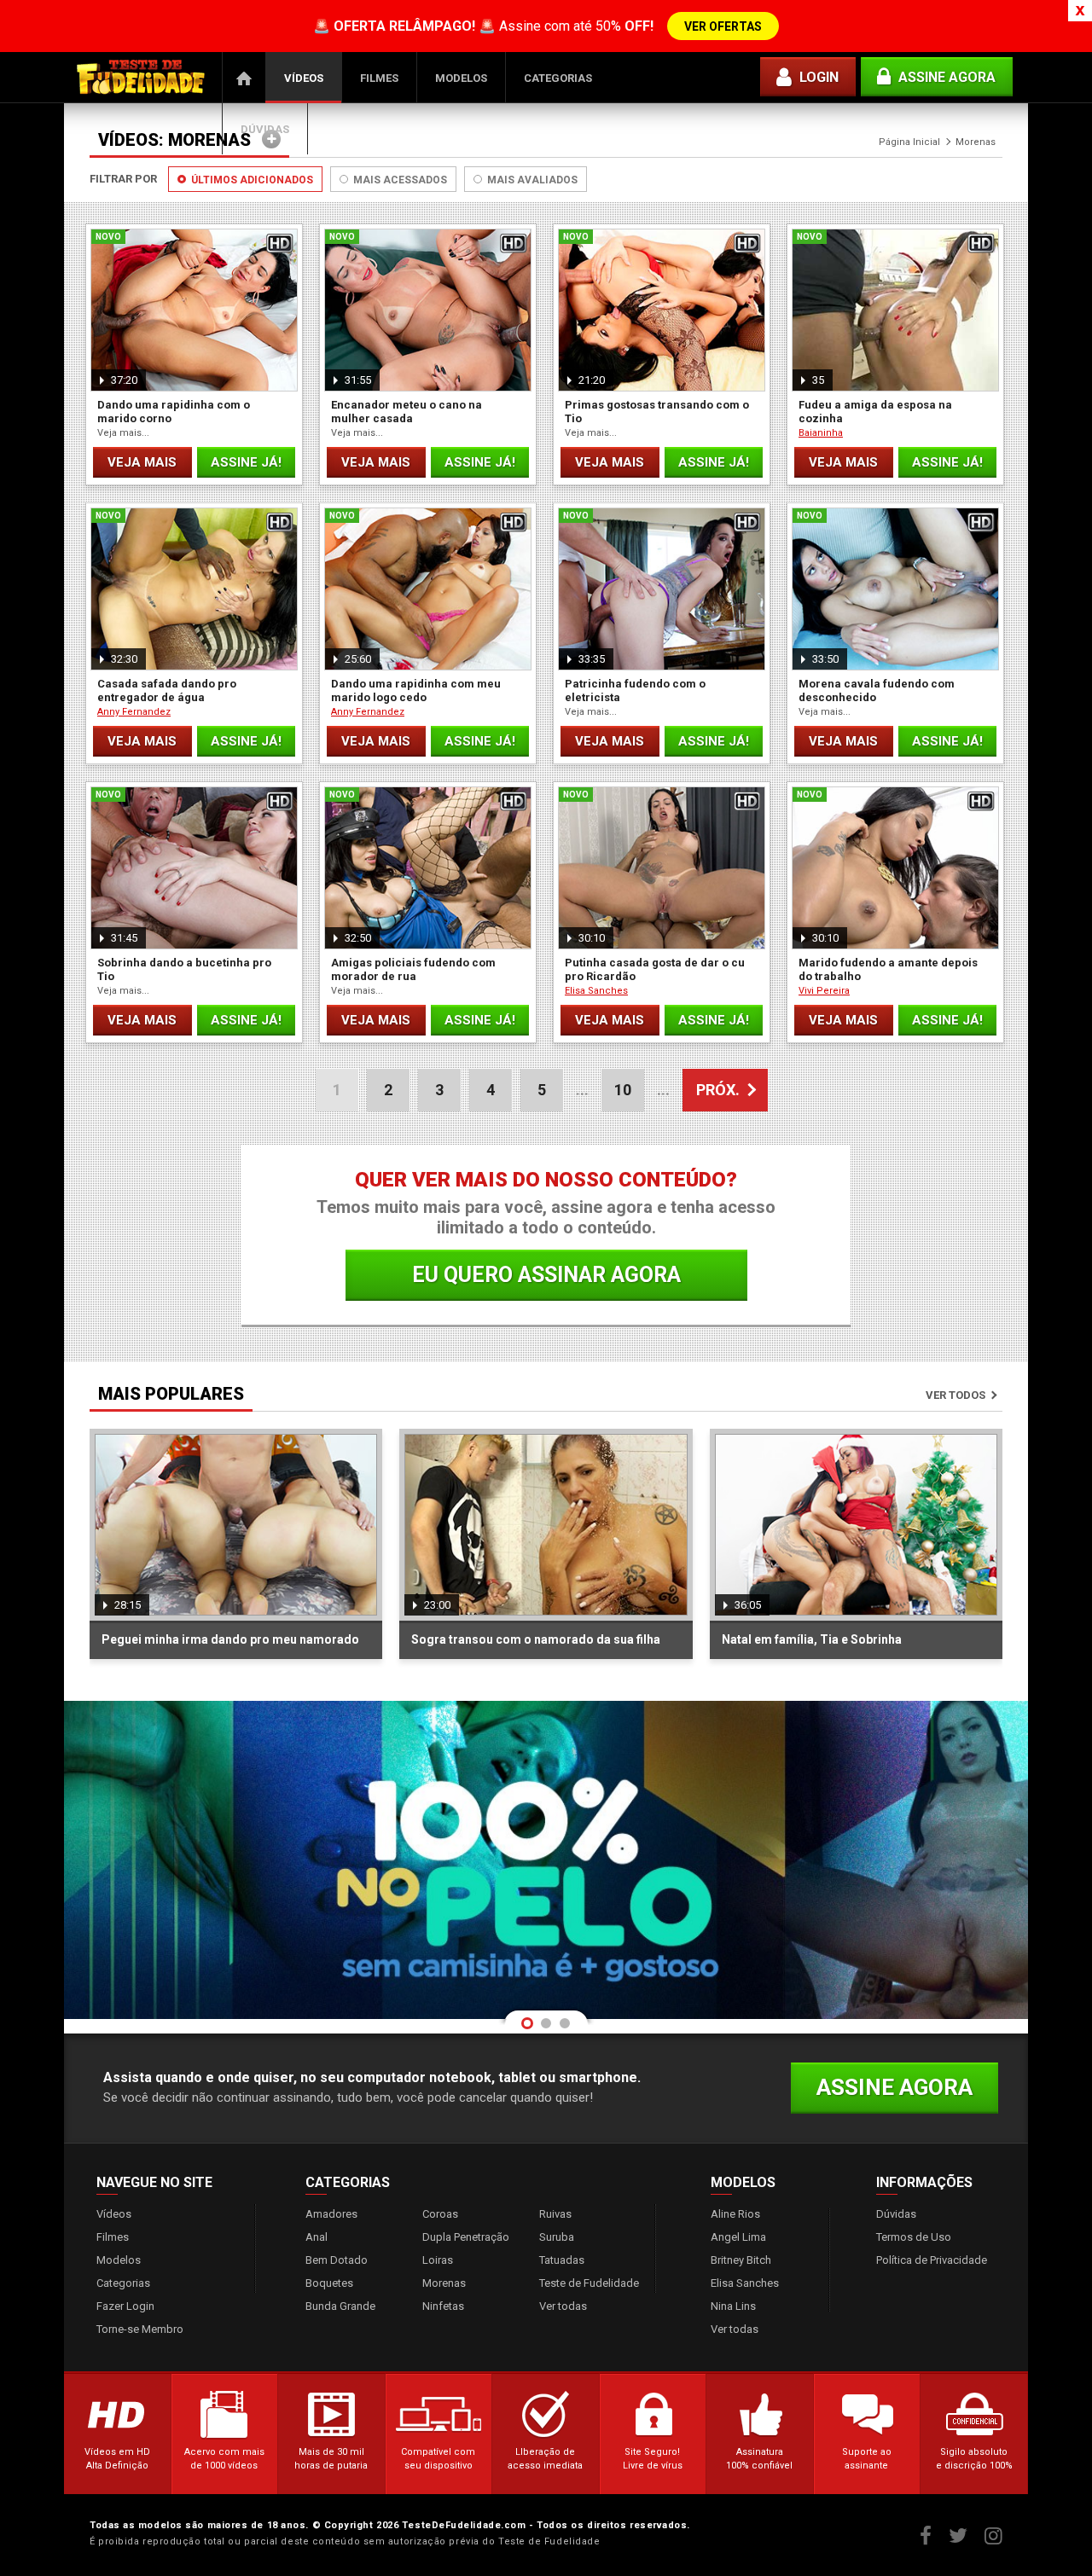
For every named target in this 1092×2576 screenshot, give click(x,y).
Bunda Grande (340, 2306)
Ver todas (563, 2306)
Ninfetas (443, 2306)
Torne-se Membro (140, 2329)
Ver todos (955, 1395)
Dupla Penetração (466, 2237)
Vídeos (304, 78)
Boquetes (329, 2283)
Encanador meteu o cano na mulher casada (407, 412)
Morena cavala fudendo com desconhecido (877, 690)
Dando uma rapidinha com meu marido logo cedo (416, 690)
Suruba (557, 2237)
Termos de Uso (914, 2237)
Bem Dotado (337, 2260)
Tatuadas (562, 2260)
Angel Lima (738, 2237)
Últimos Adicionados (251, 180)
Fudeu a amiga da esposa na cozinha (875, 412)
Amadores (331, 2214)
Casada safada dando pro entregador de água (167, 690)
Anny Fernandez (134, 712)
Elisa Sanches (596, 991)
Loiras (438, 2260)
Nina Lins (733, 2306)
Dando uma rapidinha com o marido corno (174, 412)
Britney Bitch (741, 2260)
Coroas (440, 2214)
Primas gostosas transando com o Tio (657, 412)
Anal (317, 2237)
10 (623, 1090)
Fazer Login (125, 2306)
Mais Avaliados (531, 180)
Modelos (461, 78)
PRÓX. (718, 1090)
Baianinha (821, 433)
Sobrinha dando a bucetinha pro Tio (184, 969)
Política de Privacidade (932, 2260)
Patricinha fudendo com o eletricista (635, 690)
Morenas (444, 2283)
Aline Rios (735, 2214)
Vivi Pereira (824, 991)
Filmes (379, 78)
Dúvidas (265, 129)
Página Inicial (244, 78)
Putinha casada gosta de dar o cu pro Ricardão (655, 969)
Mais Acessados (399, 180)
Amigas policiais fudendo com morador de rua (413, 969)
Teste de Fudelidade (589, 2283)
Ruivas (555, 2214)
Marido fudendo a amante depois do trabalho (888, 969)
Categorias (558, 78)
